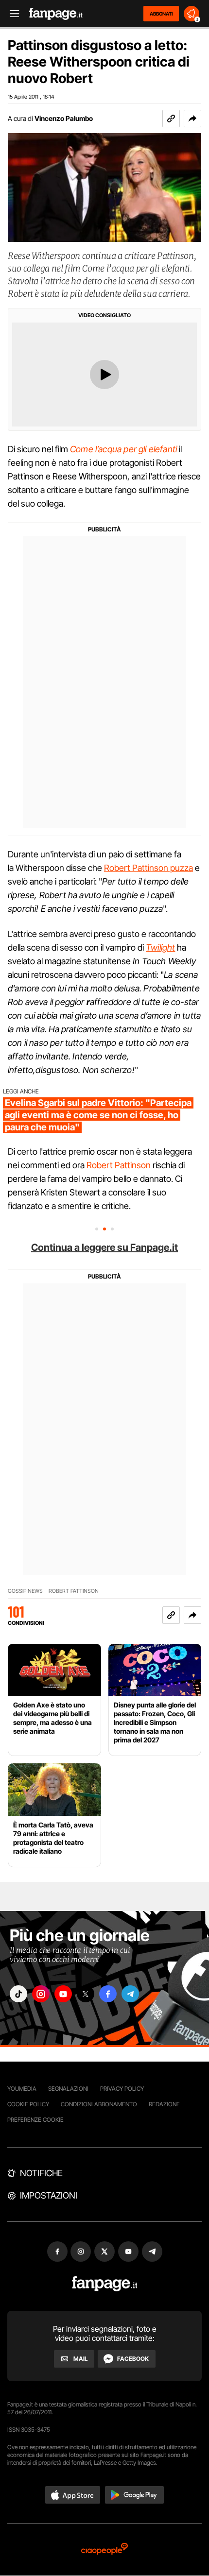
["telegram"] (130, 1994)
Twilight (160, 947)
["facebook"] (108, 1994)
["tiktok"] (18, 1994)
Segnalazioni (68, 2089)
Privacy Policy (122, 2089)
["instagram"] (41, 1994)
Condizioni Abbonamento (99, 2104)
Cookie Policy (28, 2104)
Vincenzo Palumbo (64, 118)
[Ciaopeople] (104, 2550)
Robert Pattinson (119, 1165)
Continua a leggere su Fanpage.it (104, 1247)
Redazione (164, 2104)
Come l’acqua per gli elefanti (123, 449)
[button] (192, 119)
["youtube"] (63, 1994)
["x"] (86, 1994)
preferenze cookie (35, 2120)
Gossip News (25, 1591)
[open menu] (11, 14)
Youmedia (22, 2089)
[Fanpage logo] (56, 14)
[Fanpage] (105, 2284)
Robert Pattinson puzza (148, 868)
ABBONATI (161, 14)
